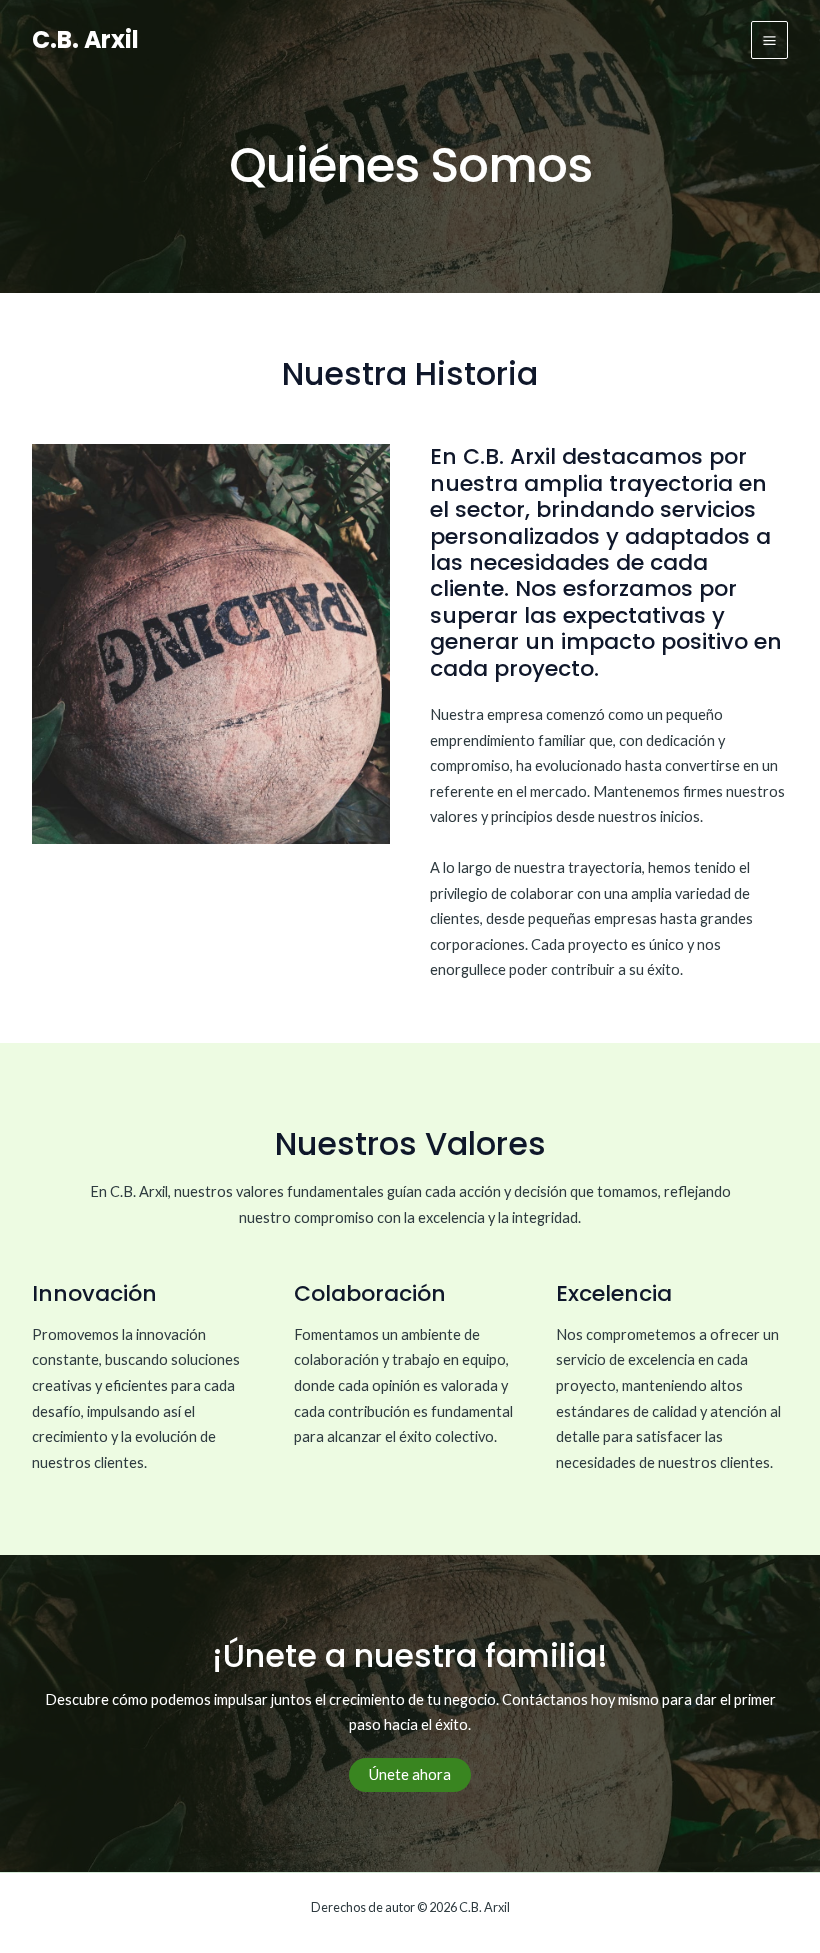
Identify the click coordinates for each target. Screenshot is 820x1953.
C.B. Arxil (85, 39)
